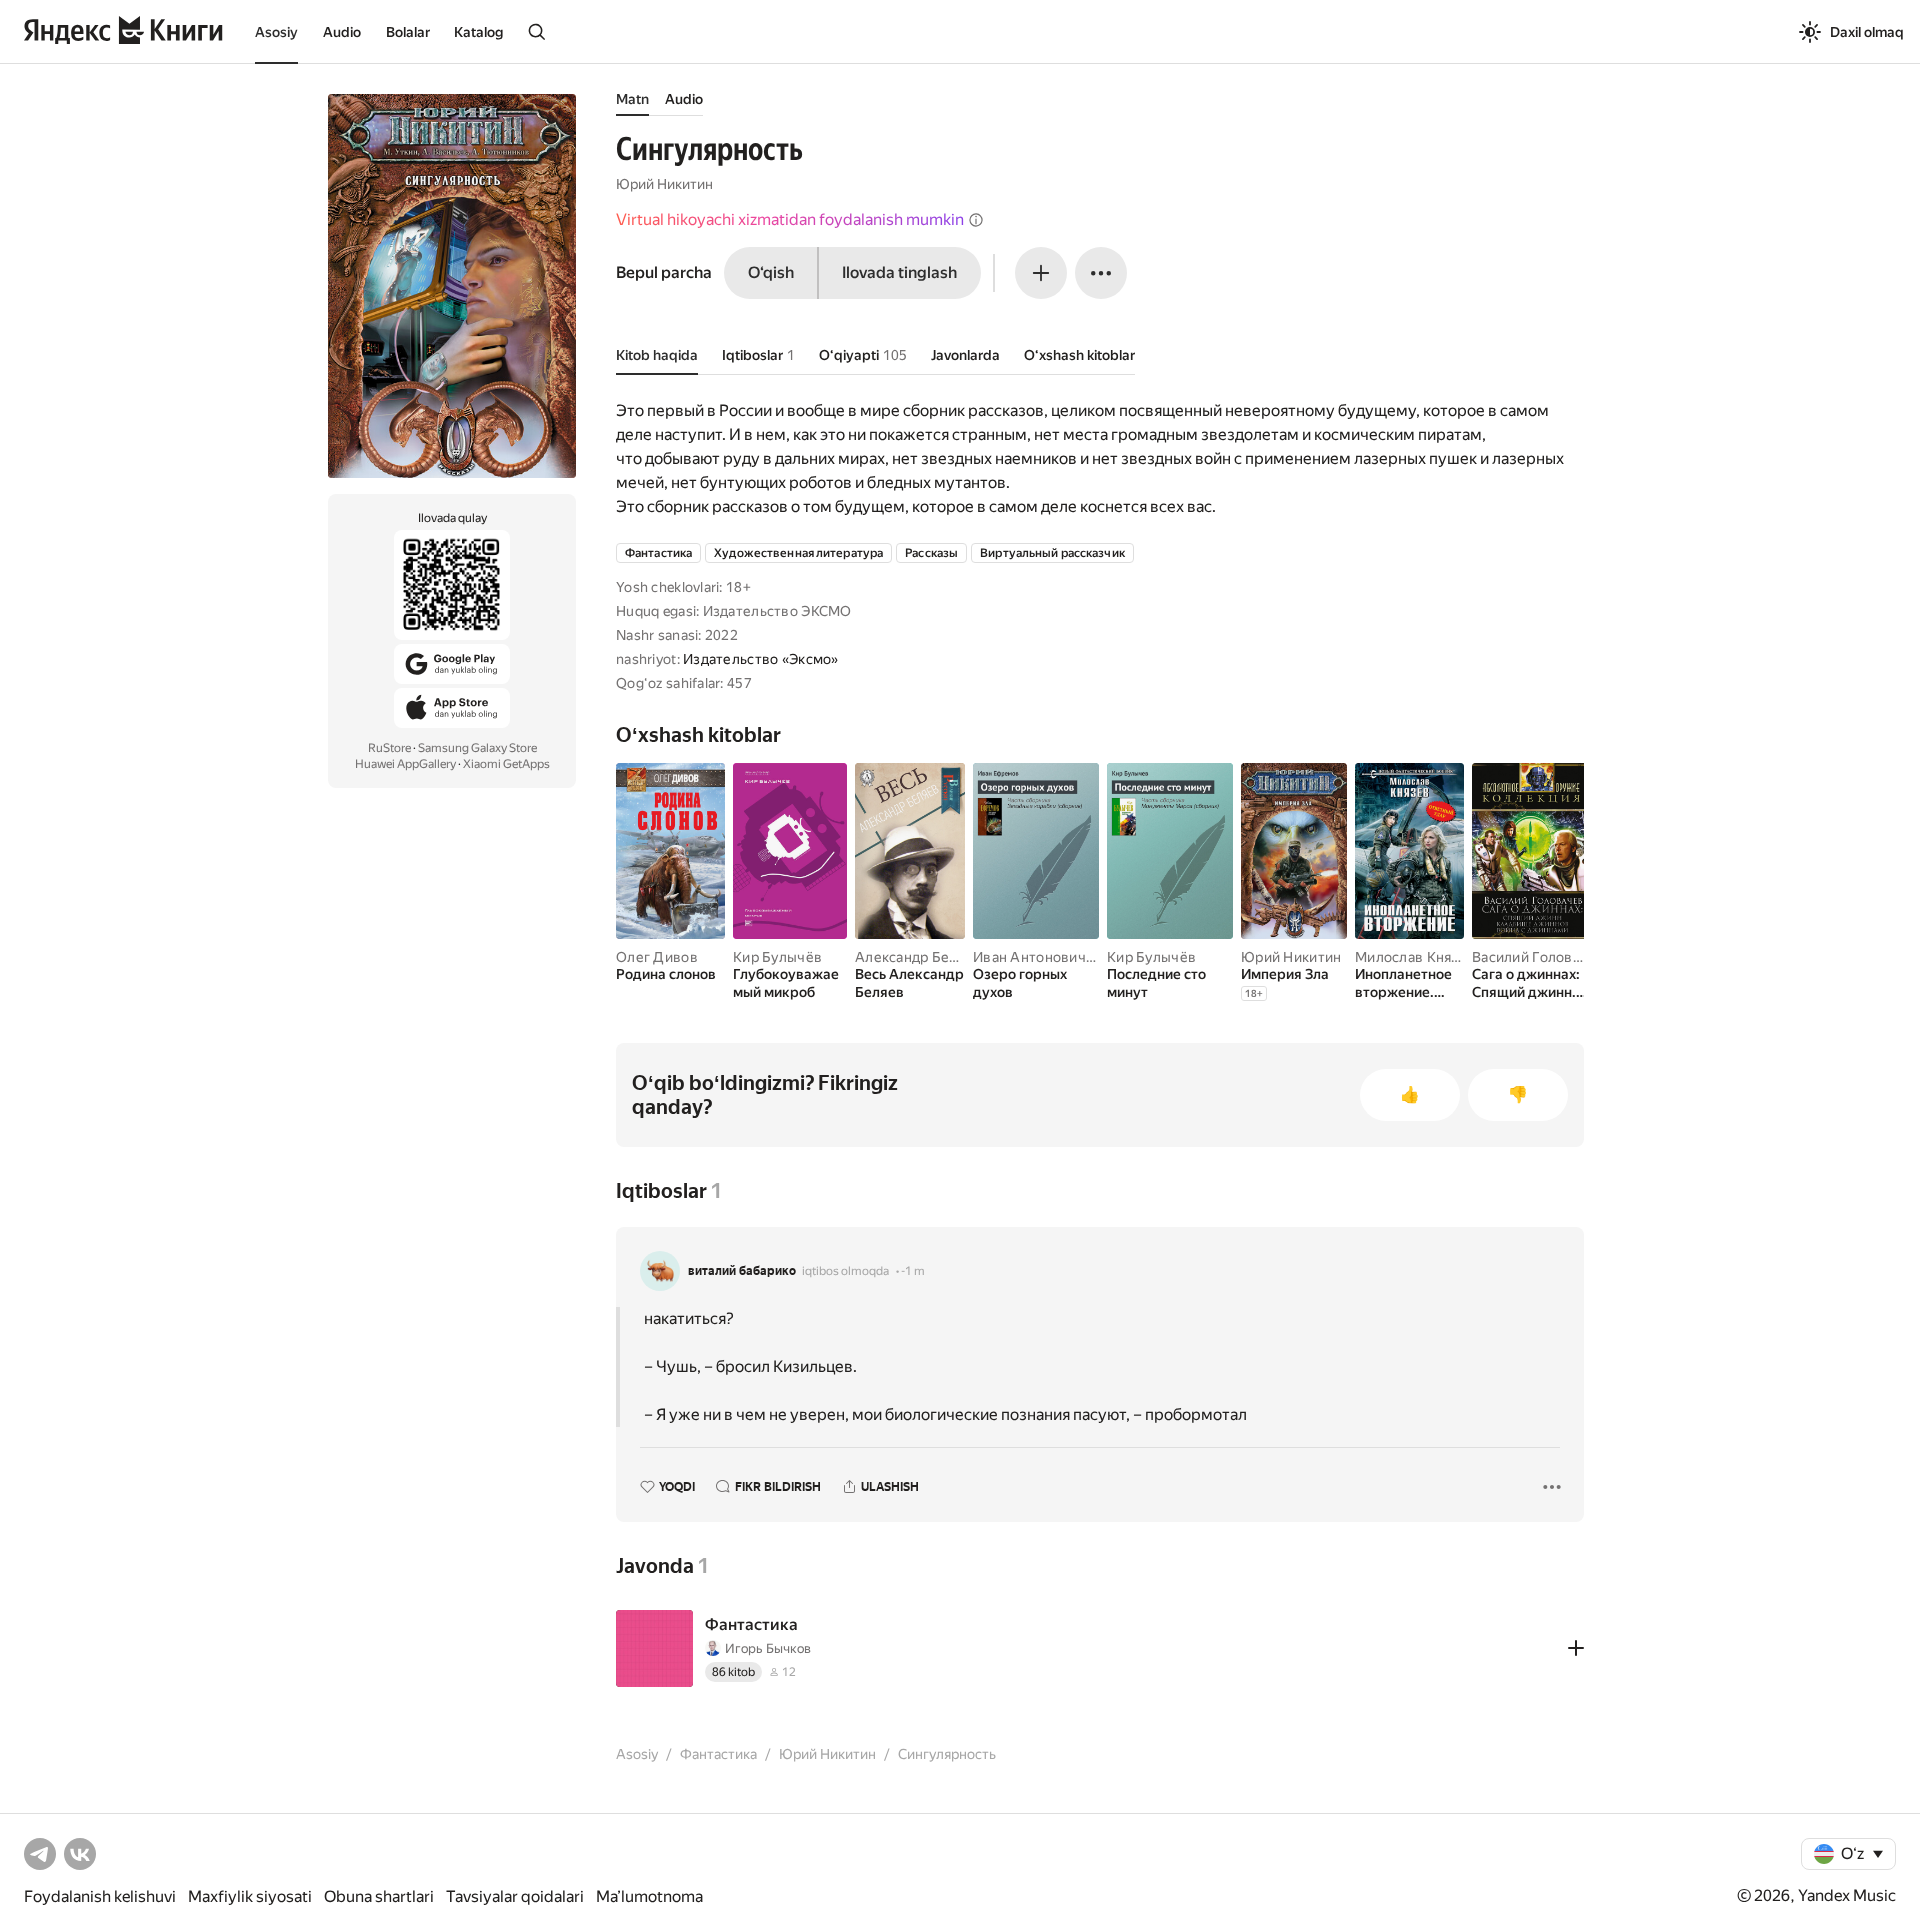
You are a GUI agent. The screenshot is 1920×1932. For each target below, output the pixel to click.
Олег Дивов (657, 957)
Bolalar (408, 32)
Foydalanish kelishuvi (100, 1896)
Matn (632, 99)
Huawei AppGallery (405, 764)
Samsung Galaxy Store (477, 748)
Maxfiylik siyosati (250, 1896)
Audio (342, 32)
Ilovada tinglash (899, 272)
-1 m (913, 1271)
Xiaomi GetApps (506, 764)
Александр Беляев (918, 957)
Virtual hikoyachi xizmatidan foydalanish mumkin (790, 219)
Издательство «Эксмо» (761, 659)
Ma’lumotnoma (649, 1896)
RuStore (389, 748)
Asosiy (276, 32)
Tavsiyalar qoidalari (515, 1896)
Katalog (478, 32)
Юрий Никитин (664, 184)
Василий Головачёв (1538, 957)
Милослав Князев (1415, 957)
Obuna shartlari (379, 1896)
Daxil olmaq (1867, 32)
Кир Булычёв (777, 957)
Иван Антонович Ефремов (1062, 957)
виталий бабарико (742, 1271)
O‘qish (771, 272)
